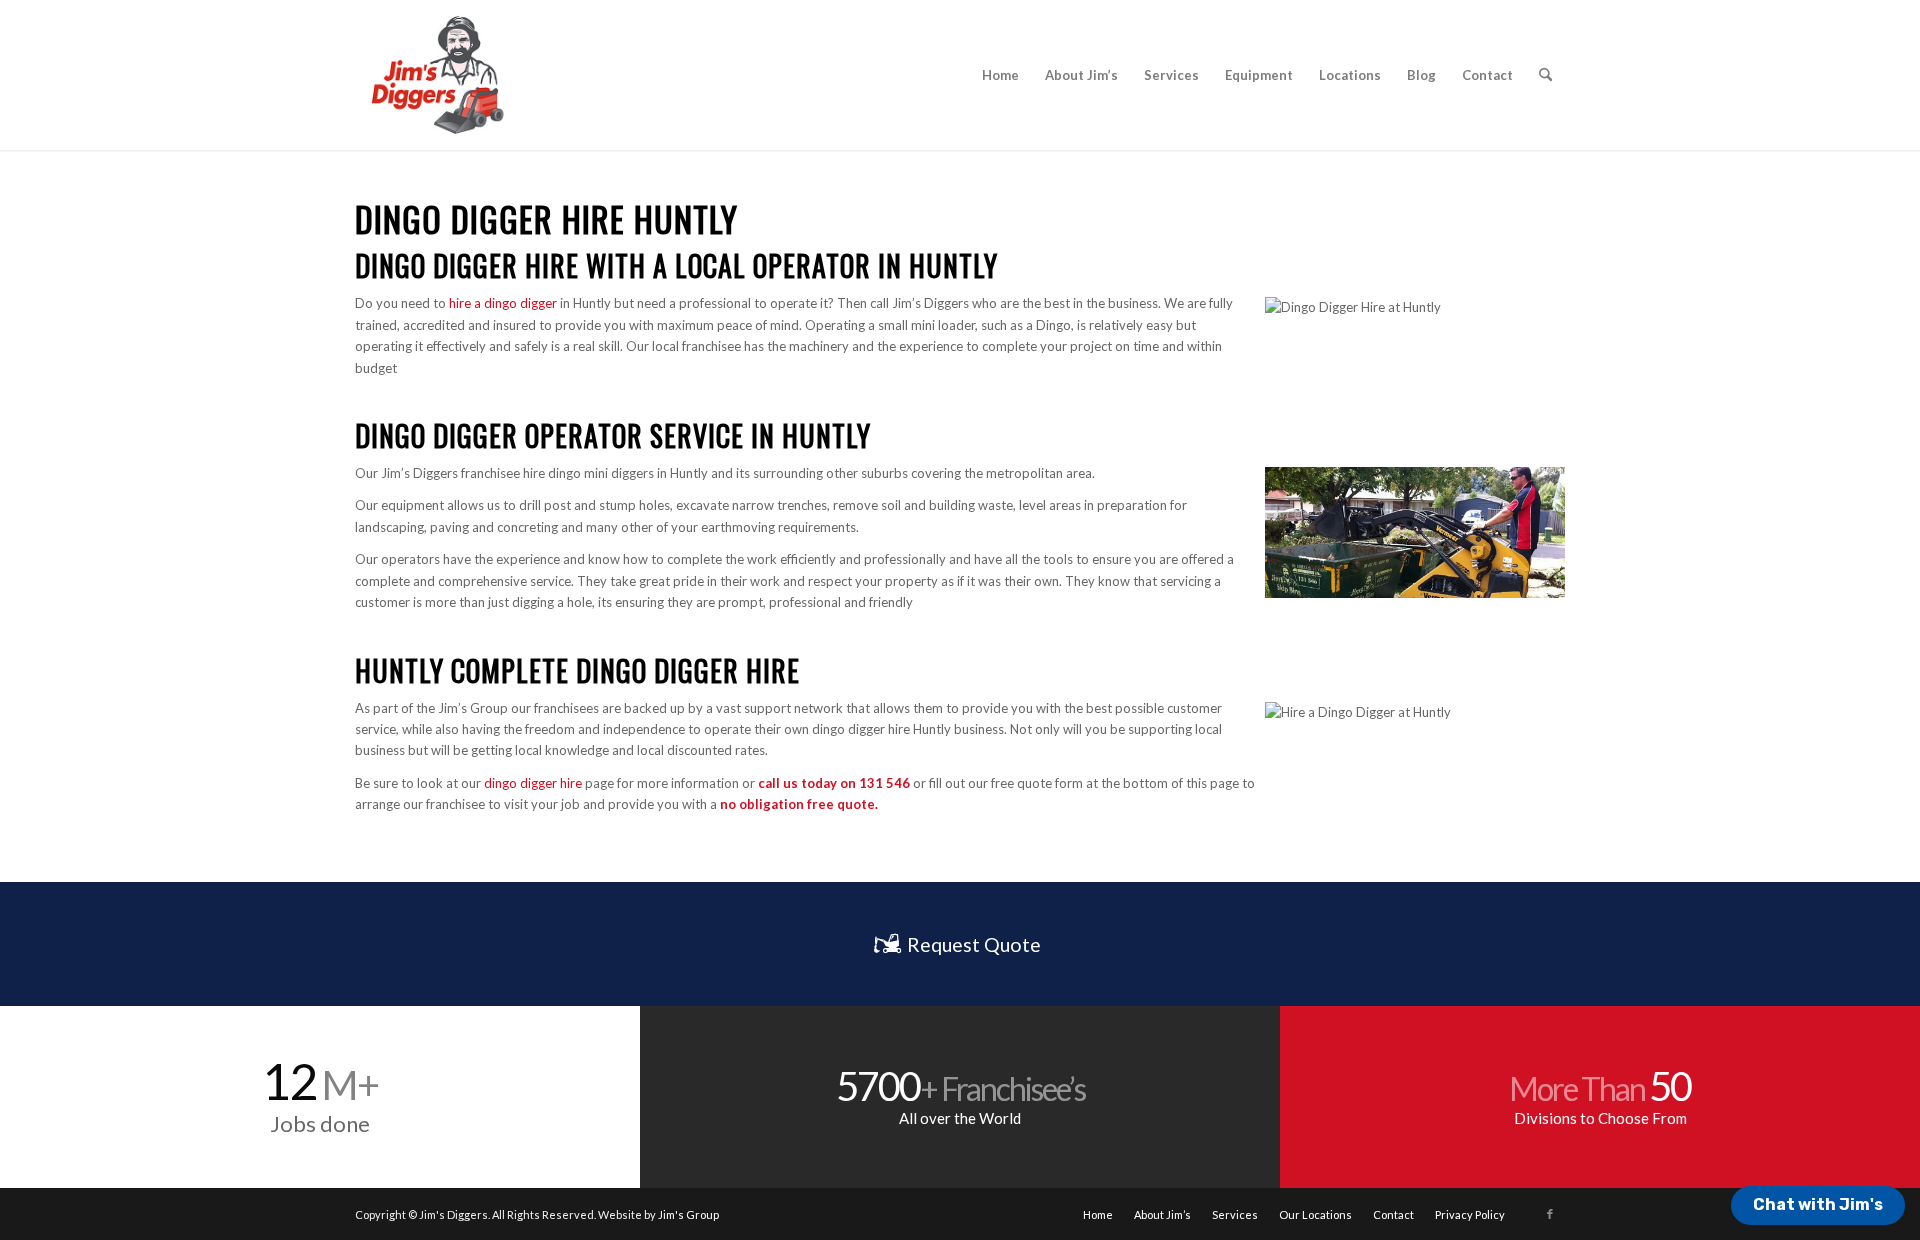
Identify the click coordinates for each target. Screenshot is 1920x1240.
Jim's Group (688, 1214)
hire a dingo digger (503, 303)
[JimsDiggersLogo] (436, 75)
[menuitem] (1000, 75)
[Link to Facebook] (1550, 1214)
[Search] (1545, 75)
